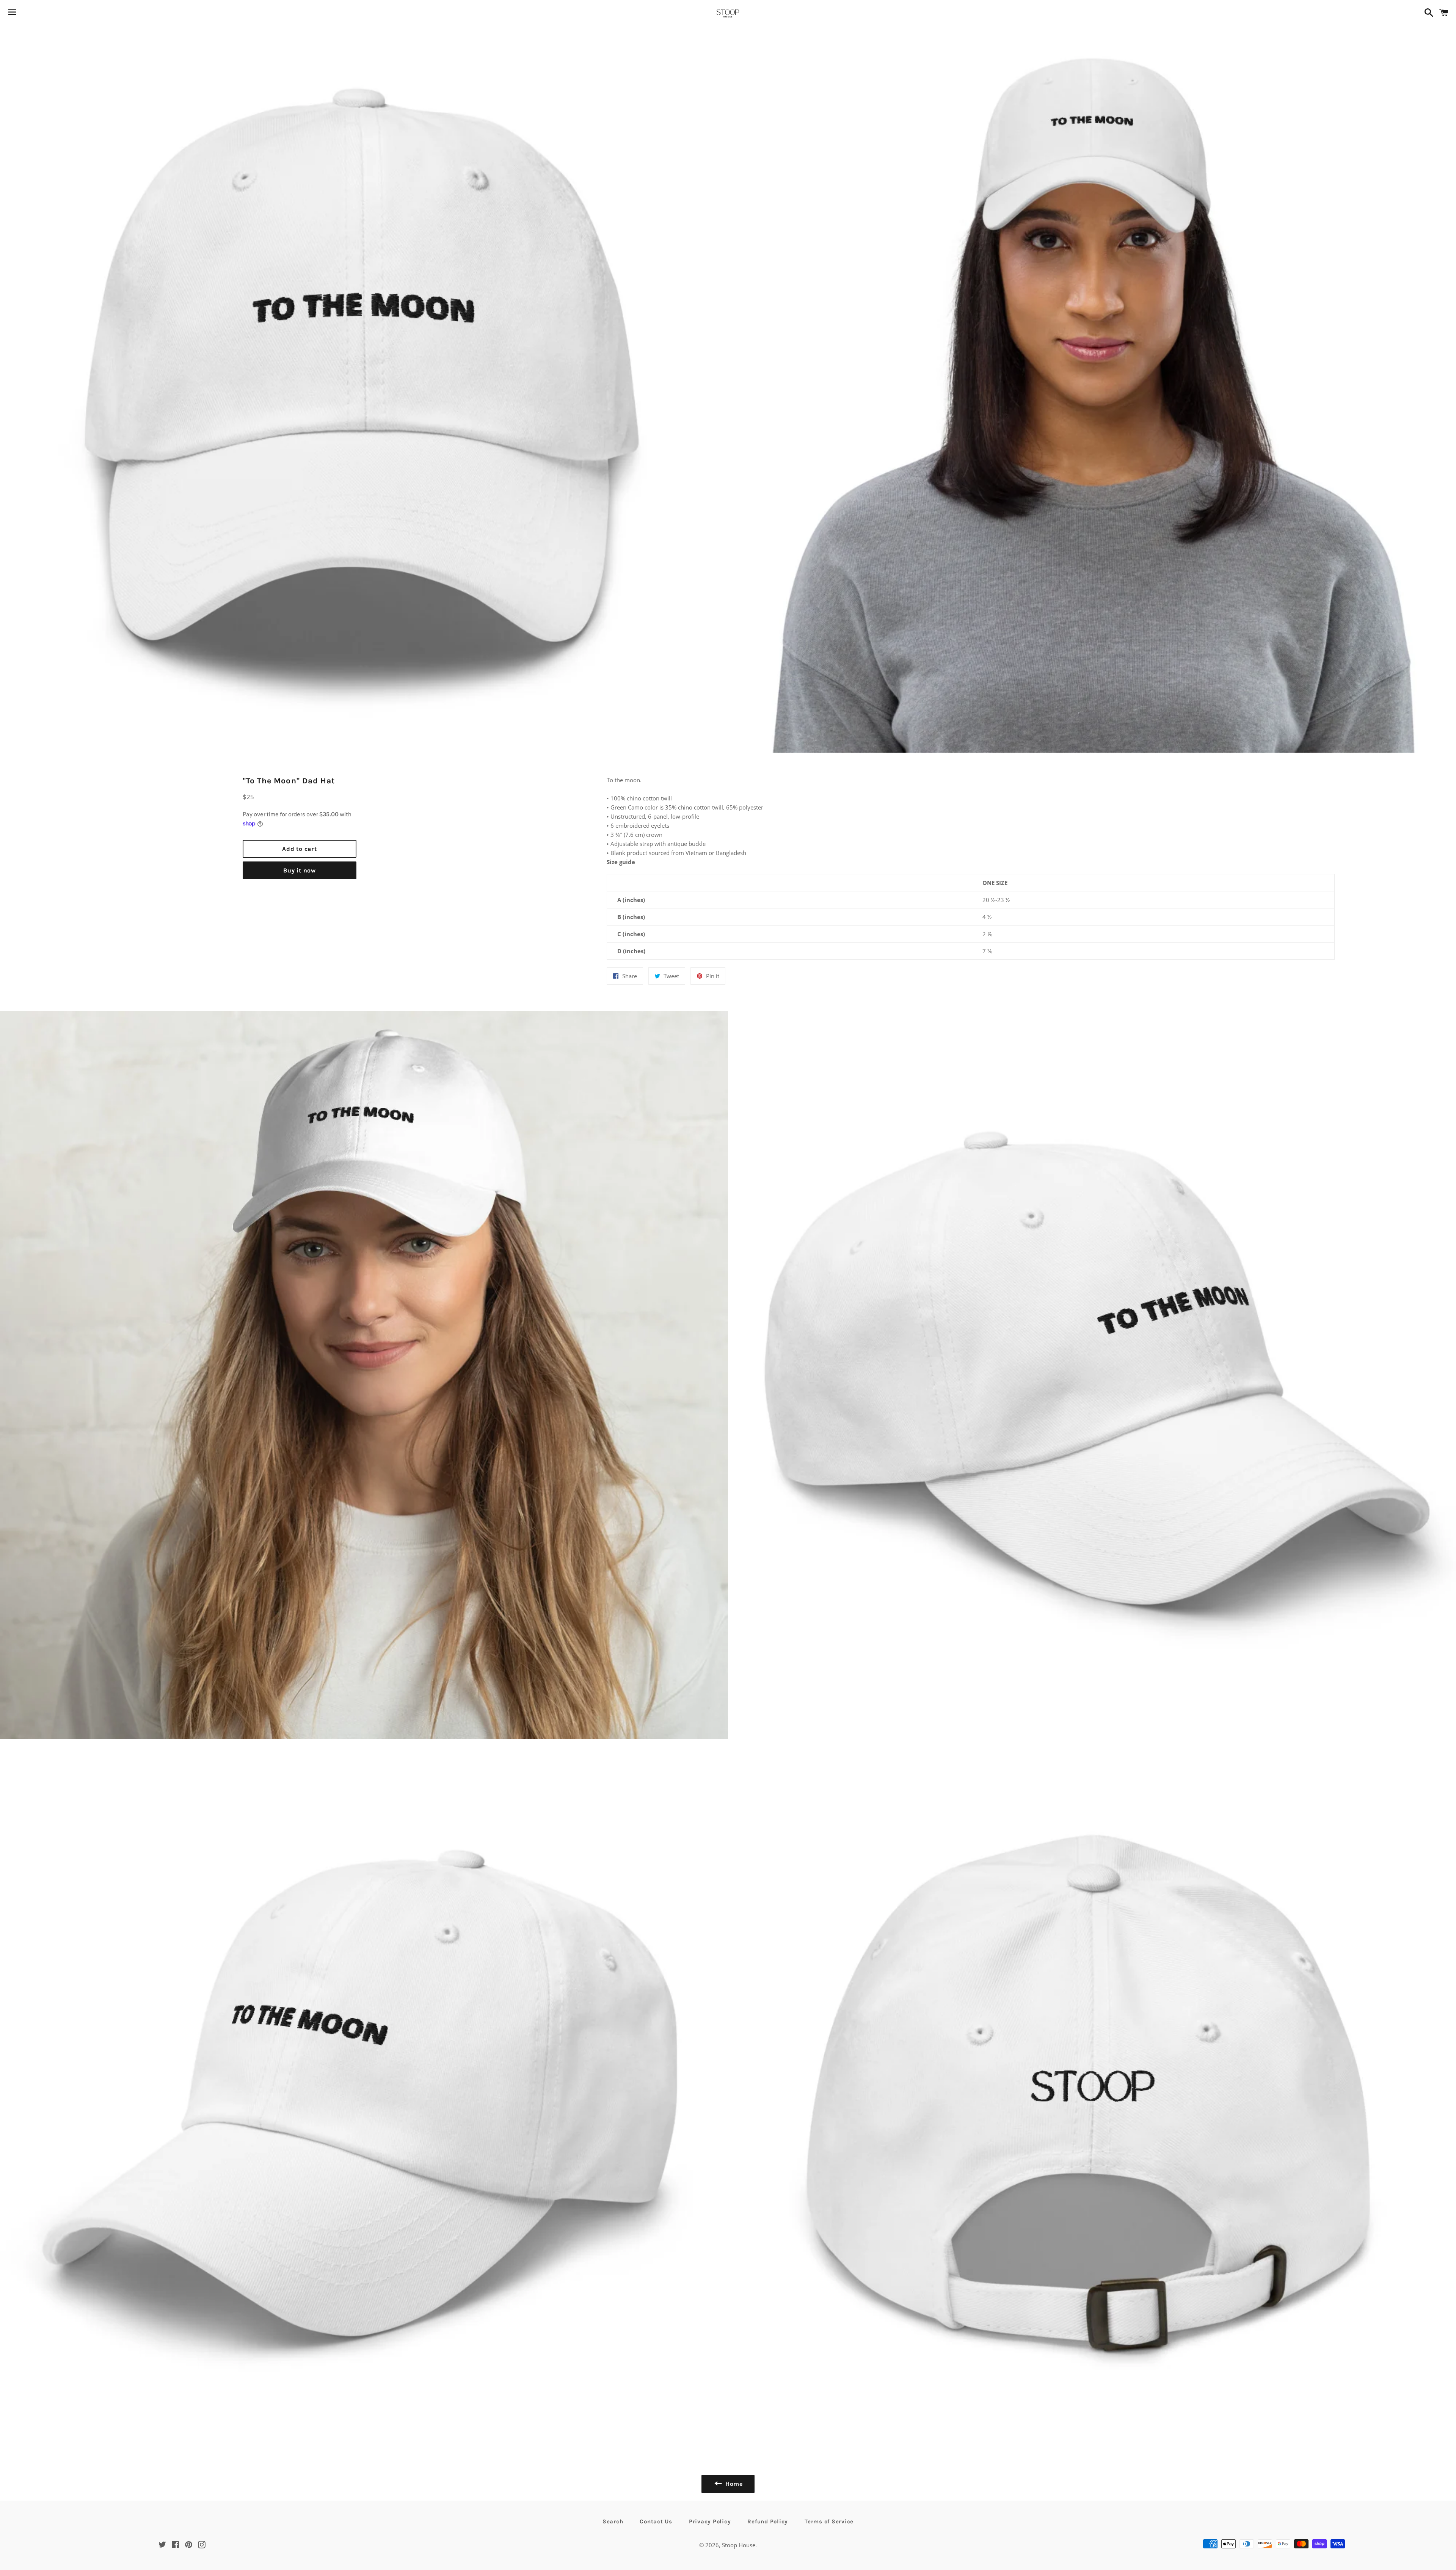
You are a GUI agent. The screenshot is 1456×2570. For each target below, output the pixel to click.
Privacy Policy (710, 2521)
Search (613, 2521)
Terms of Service (829, 2521)
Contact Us (656, 2521)
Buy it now (300, 870)
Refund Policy (768, 2521)
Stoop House (739, 2545)
